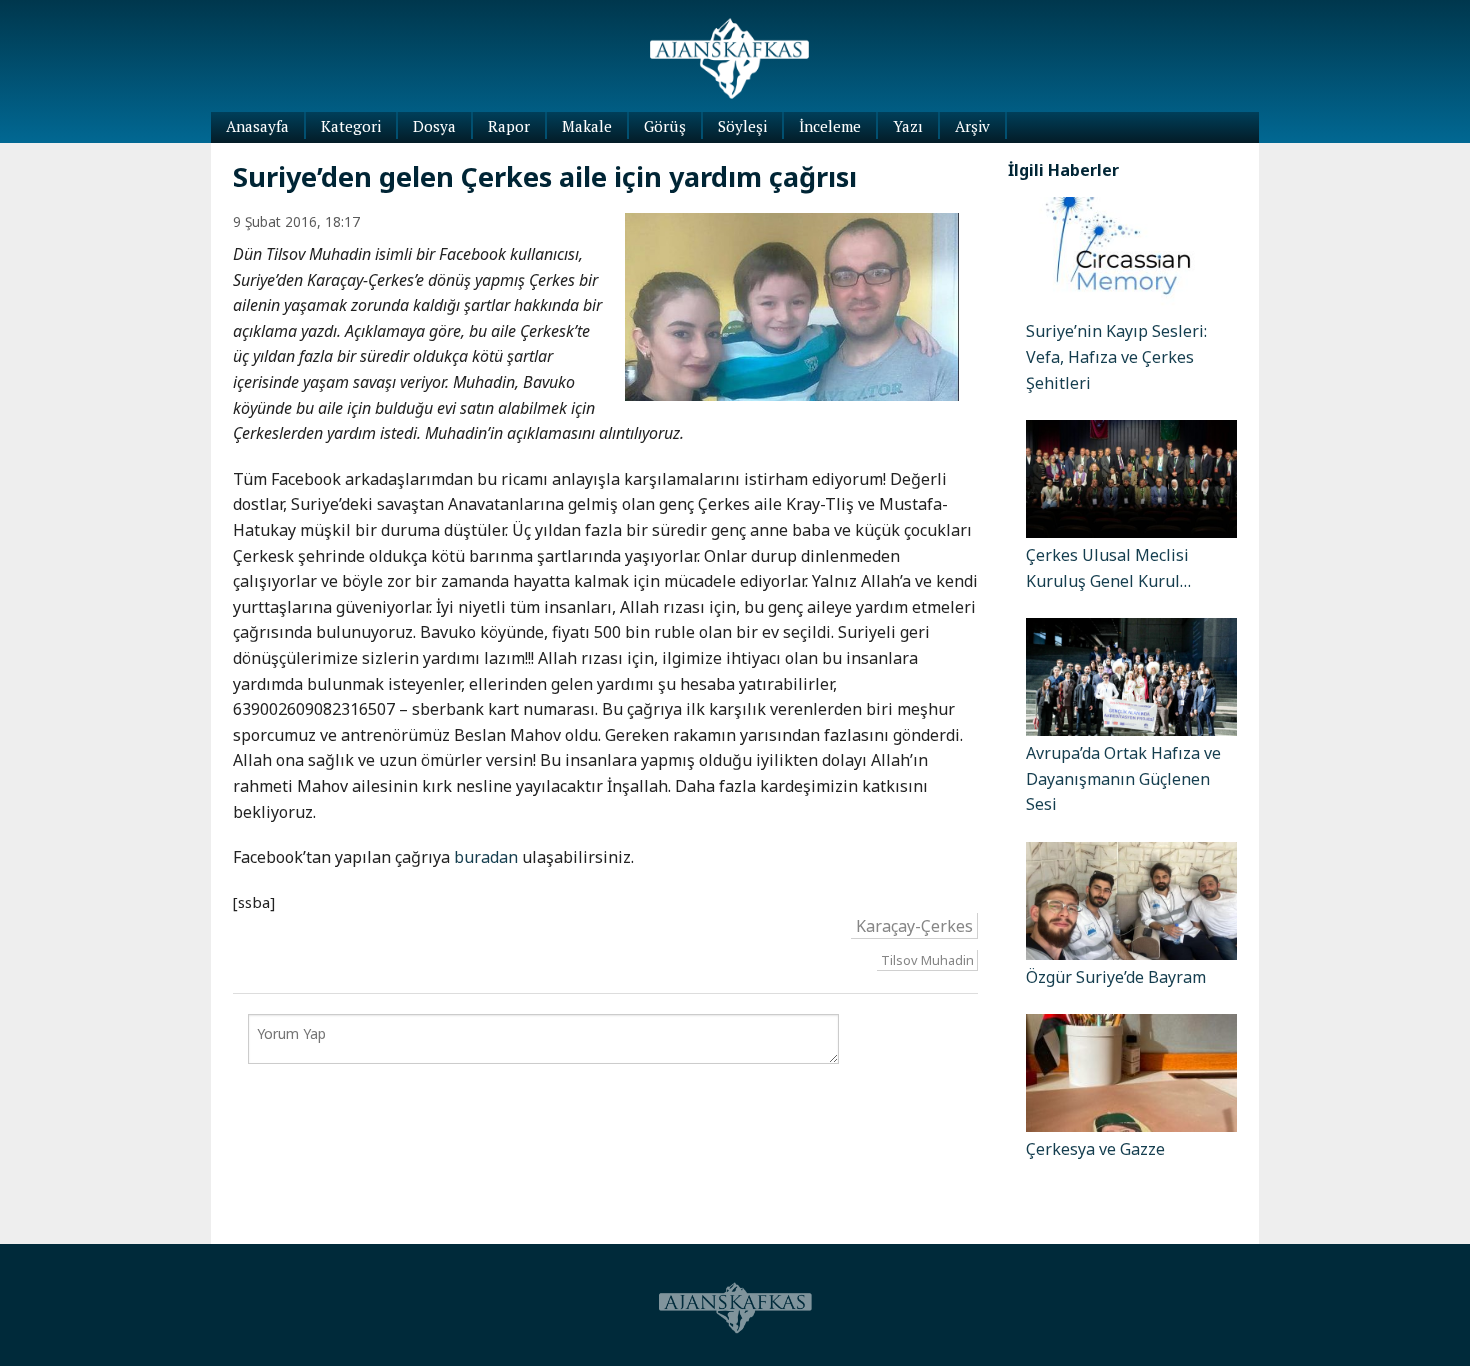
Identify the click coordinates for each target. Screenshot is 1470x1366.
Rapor (509, 126)
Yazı (908, 126)
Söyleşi (742, 126)
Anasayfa (257, 126)
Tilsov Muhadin (927, 960)
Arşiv (972, 126)
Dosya (434, 126)
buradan (486, 857)
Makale (587, 126)
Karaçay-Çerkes (914, 926)
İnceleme (830, 126)
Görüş (665, 126)
